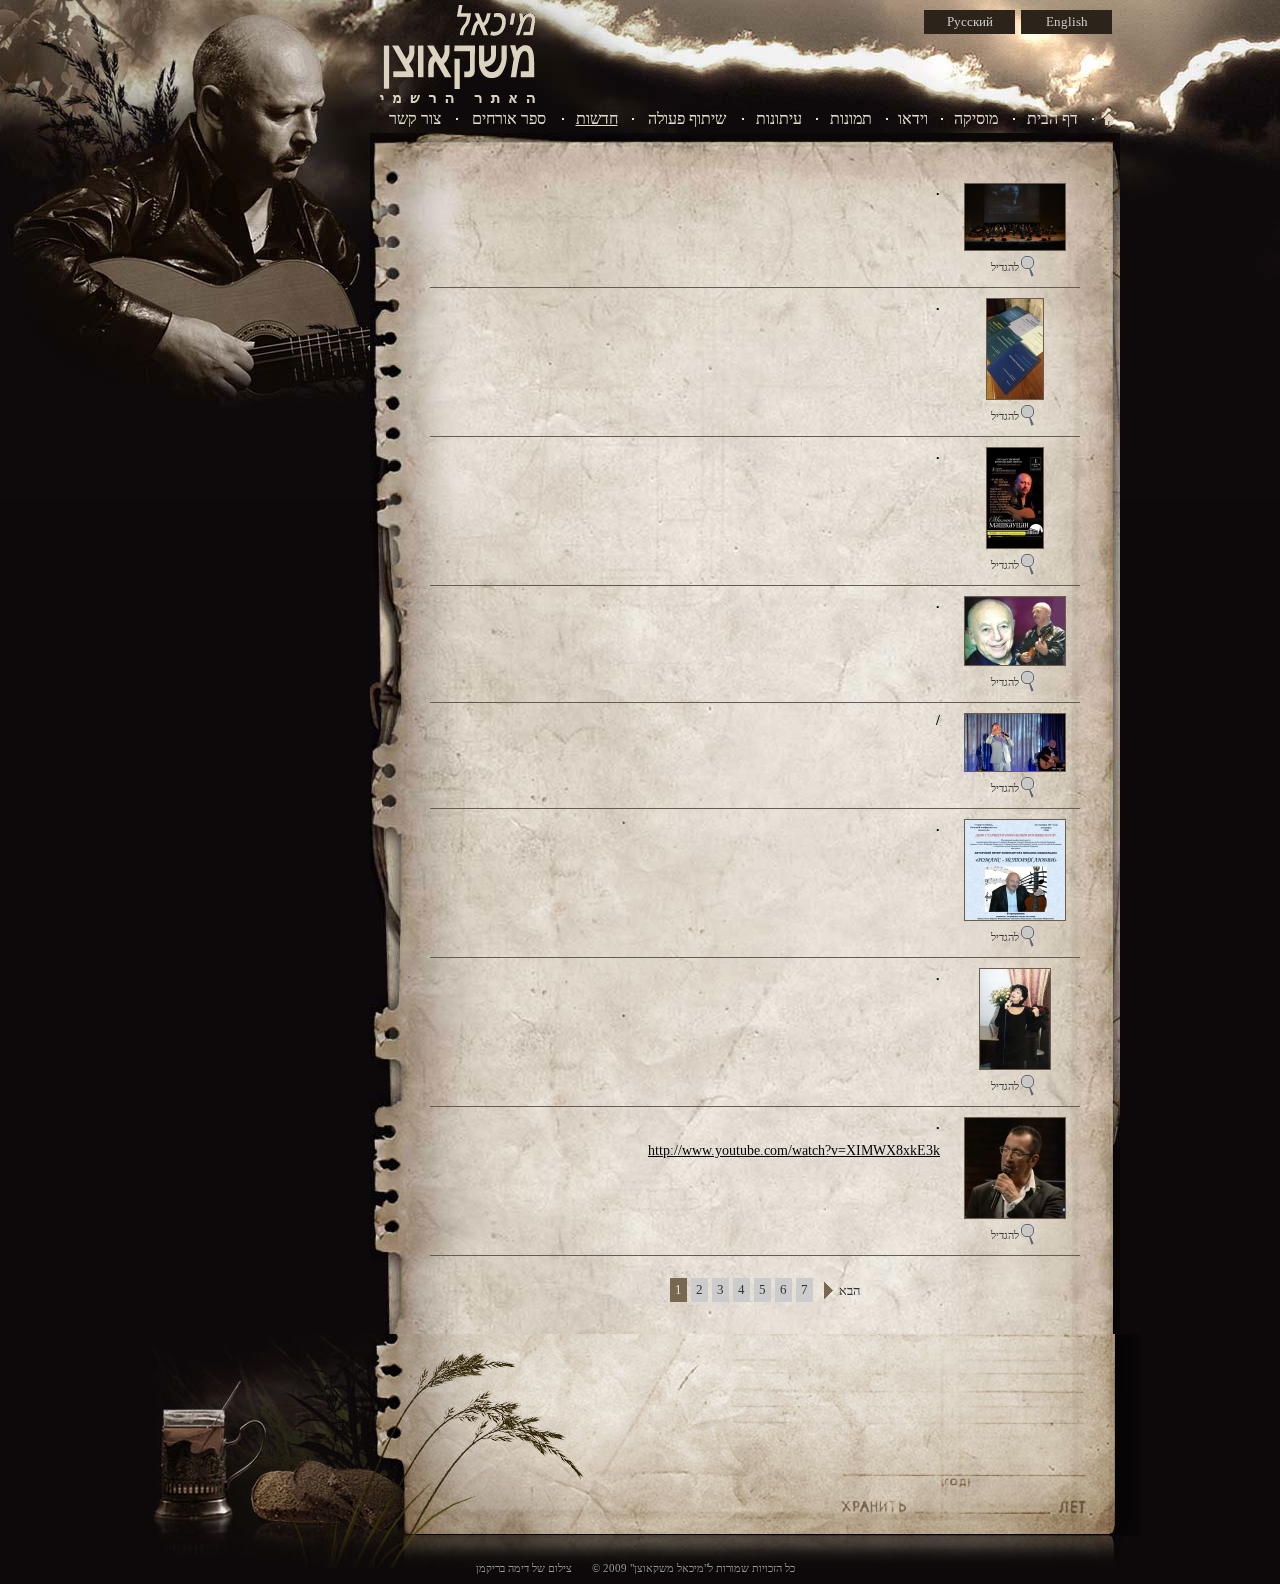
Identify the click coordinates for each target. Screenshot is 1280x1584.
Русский (970, 21)
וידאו (913, 118)
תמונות (851, 118)
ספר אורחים (509, 118)
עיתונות (779, 118)
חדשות (597, 118)
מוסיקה (976, 118)
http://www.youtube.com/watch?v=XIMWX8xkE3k (794, 1150)
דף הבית (1052, 118)
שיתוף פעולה (687, 118)
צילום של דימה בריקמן (524, 1568)
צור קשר (415, 118)
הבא (849, 1290)
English (1067, 21)
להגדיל (1005, 267)
